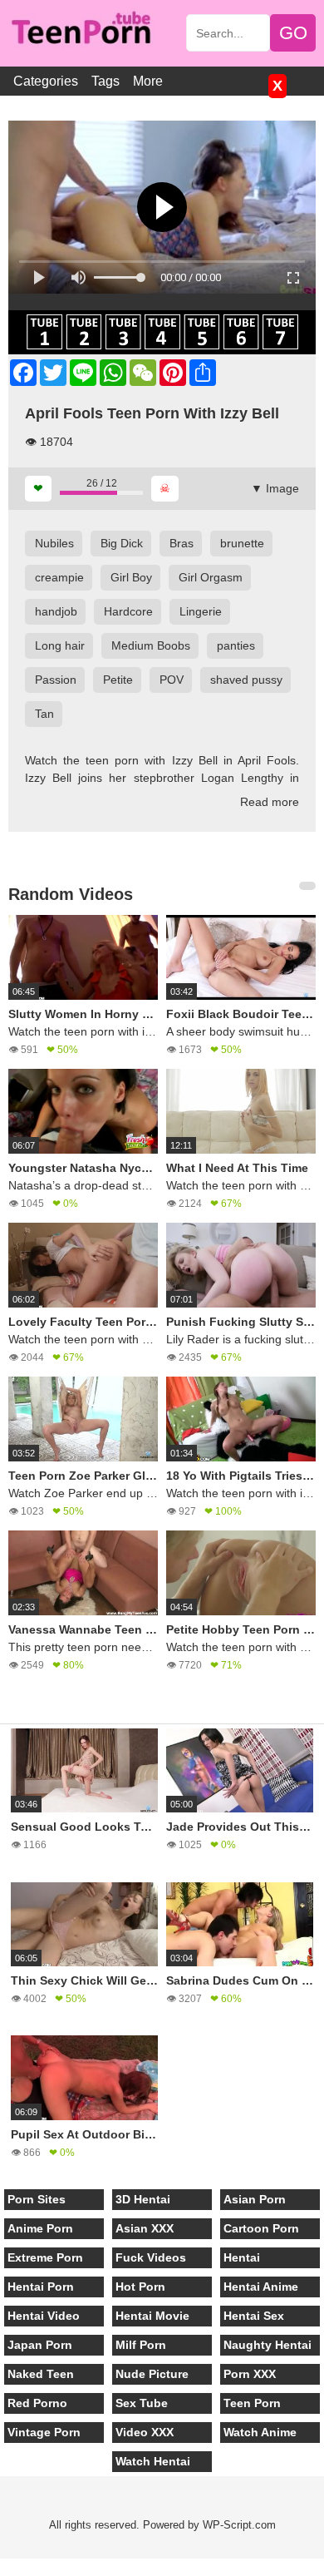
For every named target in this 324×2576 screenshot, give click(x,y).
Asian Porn (255, 2199)
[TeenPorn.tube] (88, 30)
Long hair (60, 645)
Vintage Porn (44, 2432)
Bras (182, 543)
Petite (118, 680)
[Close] (1, 2567)
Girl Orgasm (211, 577)
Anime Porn (40, 2228)
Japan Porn (40, 2345)
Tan (44, 714)
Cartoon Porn (261, 2228)
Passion (56, 680)
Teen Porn (252, 2403)
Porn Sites (37, 2199)
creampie (59, 577)
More (148, 81)
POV (172, 680)
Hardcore (128, 611)
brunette (242, 543)
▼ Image (275, 488)
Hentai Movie (152, 2316)
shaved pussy (246, 680)
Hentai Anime (261, 2287)
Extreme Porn (45, 2257)
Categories (46, 81)
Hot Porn (140, 2287)
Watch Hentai (153, 2461)
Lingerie (201, 611)
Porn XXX (250, 2374)
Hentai (242, 2257)
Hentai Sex (254, 2316)
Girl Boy (131, 577)
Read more (270, 802)
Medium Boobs (151, 645)
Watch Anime (260, 2432)
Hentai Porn (41, 2287)
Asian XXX (145, 2228)
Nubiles (54, 543)
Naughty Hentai (268, 2345)
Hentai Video (44, 2316)
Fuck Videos (151, 2257)
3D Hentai (143, 2199)
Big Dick (122, 543)
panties (236, 645)
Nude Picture (152, 2374)
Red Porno (37, 2403)
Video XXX (145, 2432)
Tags (106, 81)
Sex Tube (142, 2403)
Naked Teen (41, 2374)
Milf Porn (141, 2345)
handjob (56, 611)
